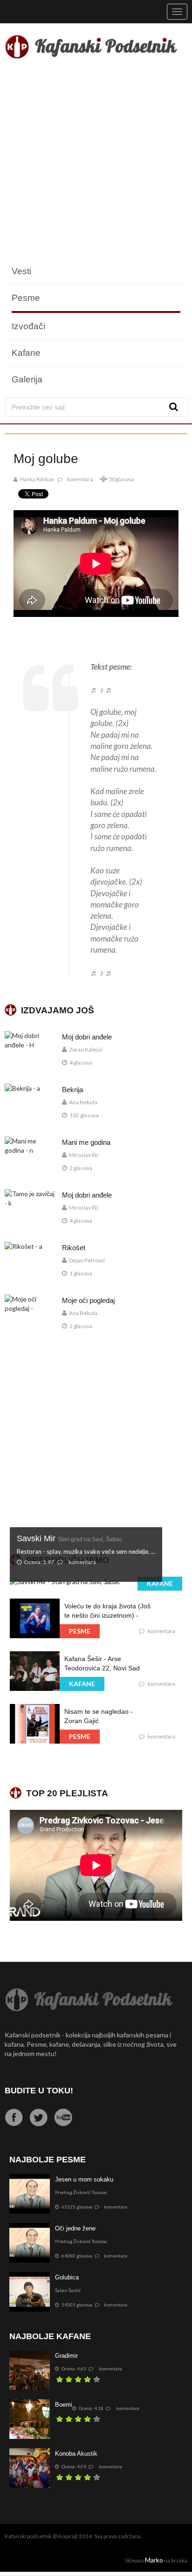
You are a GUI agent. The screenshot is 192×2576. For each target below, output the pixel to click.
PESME (80, 1631)
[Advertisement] (96, 162)
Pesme (26, 298)
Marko (154, 2560)
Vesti (21, 271)
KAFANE (160, 1583)
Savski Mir (69, 1538)
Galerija (27, 379)
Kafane (26, 353)
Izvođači (28, 326)
